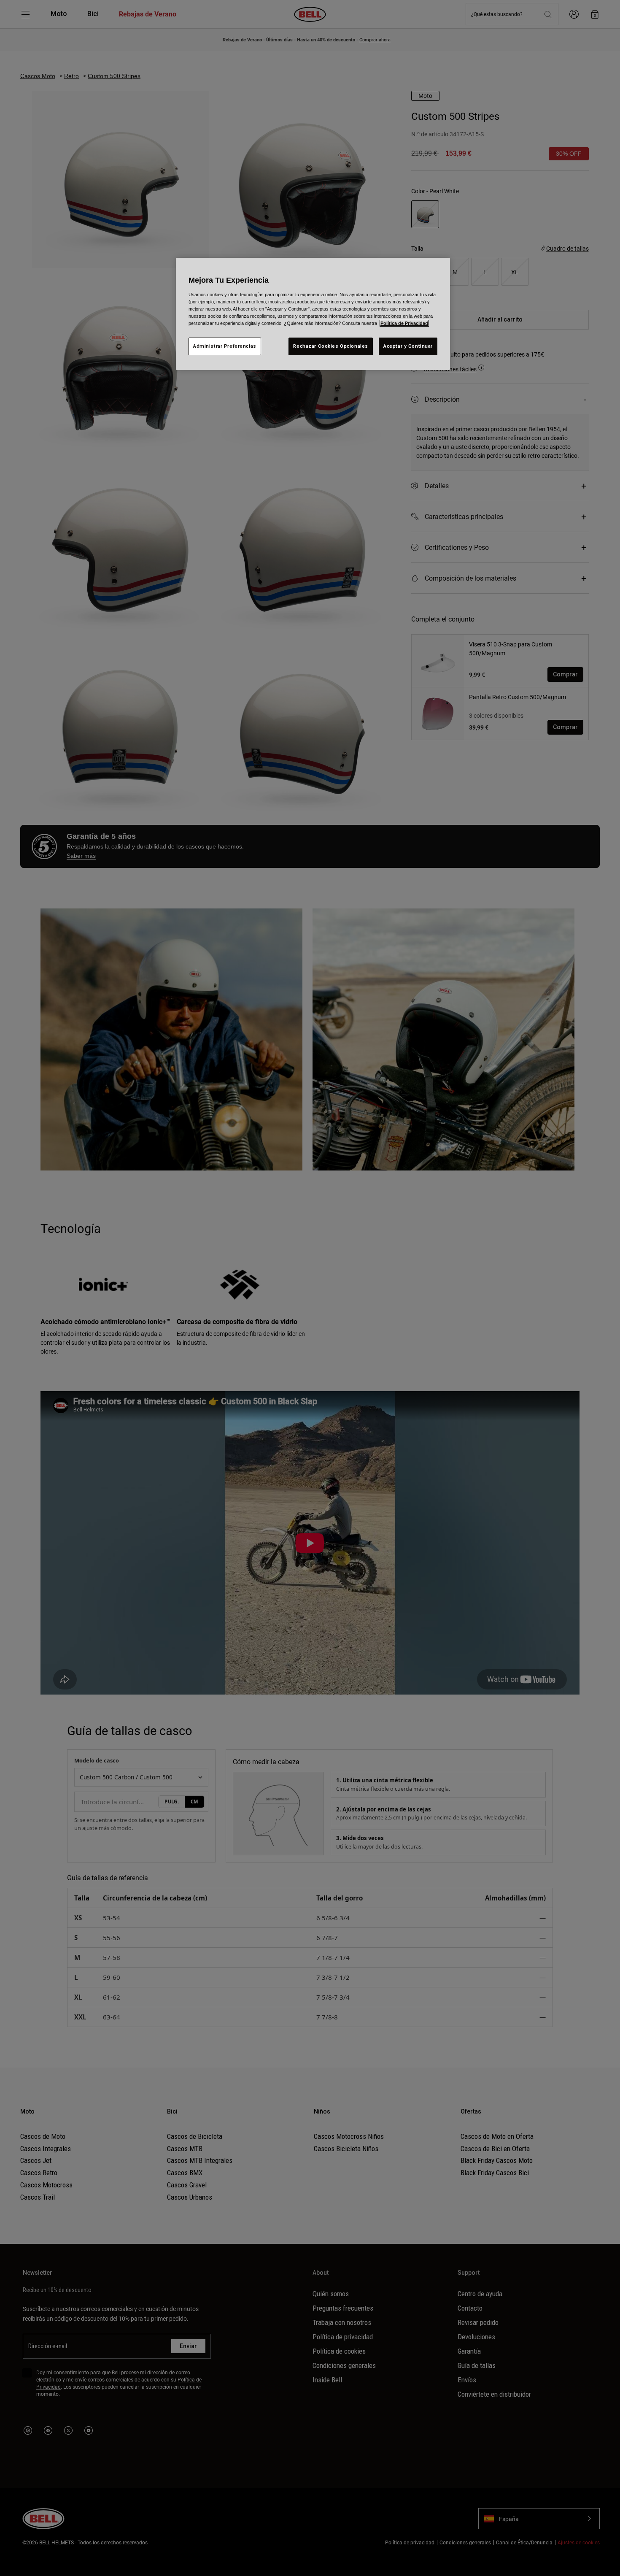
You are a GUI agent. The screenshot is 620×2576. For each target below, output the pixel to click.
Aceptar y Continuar (408, 346)
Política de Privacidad (404, 323)
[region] (313, 314)
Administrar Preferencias (225, 346)
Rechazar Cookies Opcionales (330, 346)
